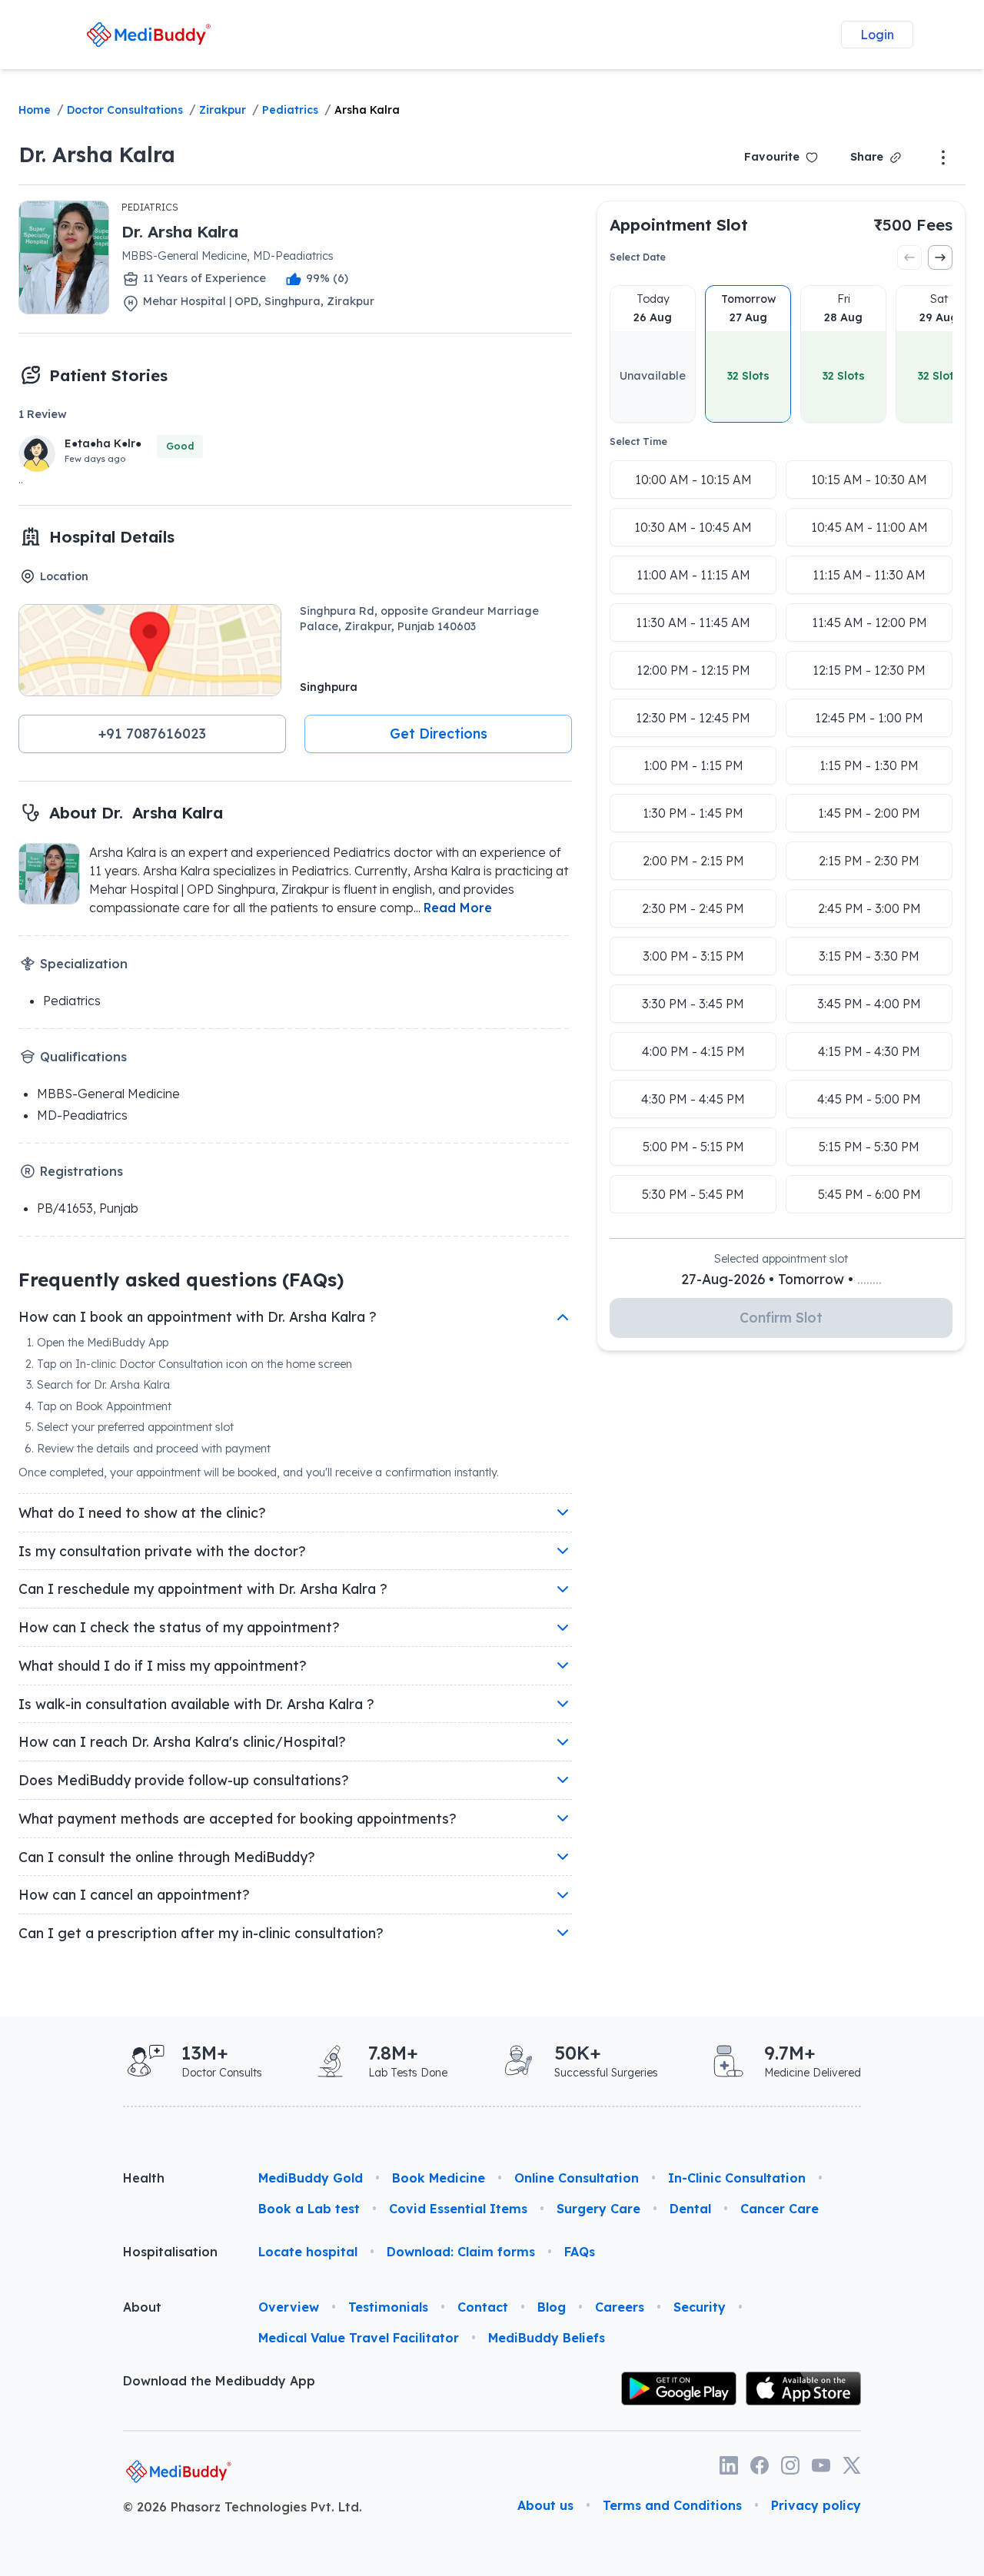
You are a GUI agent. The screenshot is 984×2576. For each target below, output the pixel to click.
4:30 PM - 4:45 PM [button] (693, 1099)
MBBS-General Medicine (108, 1094)
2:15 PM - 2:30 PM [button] (869, 861)
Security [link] (700, 2307)
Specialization (84, 964)
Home (35, 110)
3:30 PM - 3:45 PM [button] (693, 1004)
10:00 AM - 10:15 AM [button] (693, 480)
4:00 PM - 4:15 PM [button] (693, 1051)
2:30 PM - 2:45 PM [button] (693, 908)
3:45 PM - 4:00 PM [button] (869, 1004)
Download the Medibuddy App (219, 2381)
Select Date (638, 257)
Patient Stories (108, 375)
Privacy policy (816, 2505)
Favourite (772, 157)
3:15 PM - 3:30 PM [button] (869, 956)
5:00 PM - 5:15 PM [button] (693, 1147)
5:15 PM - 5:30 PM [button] (869, 1147)
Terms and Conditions (672, 2505)
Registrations (81, 1171)
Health (144, 2178)
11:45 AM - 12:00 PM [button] (869, 622)
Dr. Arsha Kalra (97, 154)
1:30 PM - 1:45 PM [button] (693, 813)
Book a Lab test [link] (309, 2209)
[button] (152, 734)
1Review (43, 414)
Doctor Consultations (125, 110)
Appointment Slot (679, 224)
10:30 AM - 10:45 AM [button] (693, 527)
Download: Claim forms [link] (461, 2252)
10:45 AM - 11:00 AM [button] (869, 527)
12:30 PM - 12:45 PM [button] (693, 718)
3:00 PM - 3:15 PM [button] (693, 956)
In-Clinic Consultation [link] (737, 2178)
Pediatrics (290, 110)
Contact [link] (483, 2307)
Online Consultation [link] (577, 2178)
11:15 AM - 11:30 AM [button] (869, 575)
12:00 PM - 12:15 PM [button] (693, 670)
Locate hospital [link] (308, 2252)
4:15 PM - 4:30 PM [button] (869, 1051)
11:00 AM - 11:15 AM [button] (693, 575)
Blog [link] (552, 2307)
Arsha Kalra (367, 110)
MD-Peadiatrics (82, 1115)
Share (867, 157)
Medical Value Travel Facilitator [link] (359, 2338)
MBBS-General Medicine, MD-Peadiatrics (228, 256)
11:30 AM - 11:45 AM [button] (693, 622)
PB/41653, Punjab (88, 1208)
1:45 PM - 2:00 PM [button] (869, 813)
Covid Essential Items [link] (458, 2209)
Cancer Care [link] (780, 2209)
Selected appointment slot (781, 1259)
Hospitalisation (170, 2252)
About (142, 2307)
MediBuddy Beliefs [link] (547, 2338)
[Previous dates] (909, 257)
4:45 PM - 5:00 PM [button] (869, 1099)
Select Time (638, 442)
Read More (458, 908)
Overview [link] (289, 2307)
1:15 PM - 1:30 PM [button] (869, 765)
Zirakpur (223, 110)
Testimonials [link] (388, 2307)
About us (545, 2505)
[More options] (943, 158)
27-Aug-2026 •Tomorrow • (781, 1279)
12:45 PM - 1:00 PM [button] (869, 718)
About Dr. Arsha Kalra (136, 812)
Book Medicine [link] (439, 2178)
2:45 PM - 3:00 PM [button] (869, 908)
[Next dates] (940, 257)
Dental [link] (690, 2209)
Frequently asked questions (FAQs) (181, 1280)
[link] (148, 34)
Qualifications (83, 1057)
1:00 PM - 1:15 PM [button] (693, 765)
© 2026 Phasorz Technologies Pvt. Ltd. (243, 2507)
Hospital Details (112, 536)
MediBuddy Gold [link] (311, 2178)
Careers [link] (620, 2307)
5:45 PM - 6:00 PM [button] (869, 1194)
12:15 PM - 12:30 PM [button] (869, 670)
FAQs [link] (580, 2252)
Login (877, 35)
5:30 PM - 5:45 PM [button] (693, 1194)
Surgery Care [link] (598, 2209)
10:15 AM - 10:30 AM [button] (869, 480)
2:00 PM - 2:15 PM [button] (693, 861)
